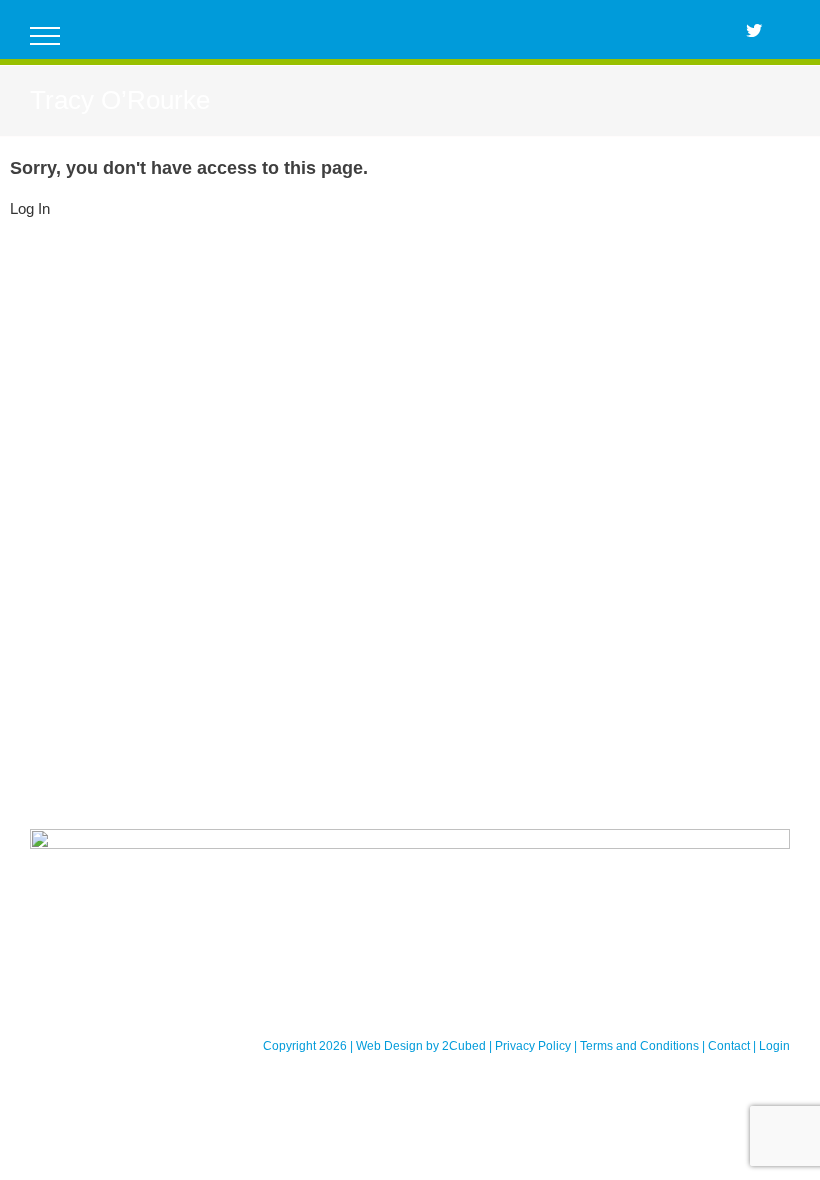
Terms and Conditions (639, 1046)
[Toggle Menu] (45, 36)
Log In (30, 208)
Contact (729, 1046)
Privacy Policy (533, 1046)
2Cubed (464, 1046)
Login (774, 1046)
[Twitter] (754, 30)
